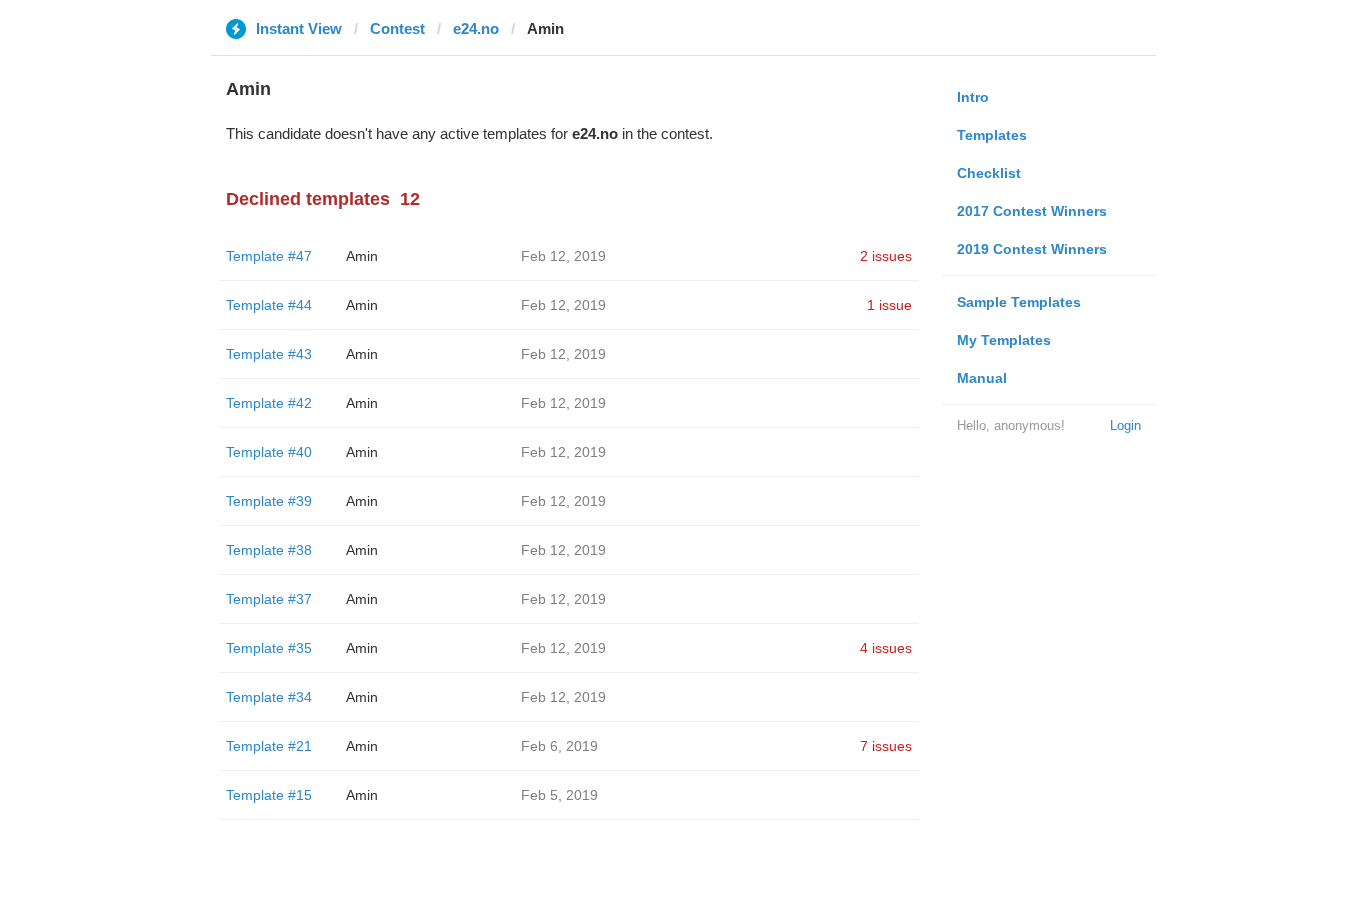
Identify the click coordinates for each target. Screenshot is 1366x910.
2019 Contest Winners (1032, 249)
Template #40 (269, 452)
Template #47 (269, 256)
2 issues (886, 256)
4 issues (886, 648)
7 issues (886, 746)
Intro (973, 97)
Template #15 (269, 795)
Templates (992, 135)
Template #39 (269, 501)
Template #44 (269, 305)
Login (1125, 425)
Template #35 (269, 648)
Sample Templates (1019, 302)
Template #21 (269, 746)
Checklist (989, 173)
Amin (362, 256)
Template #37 (269, 599)
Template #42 (269, 403)
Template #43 (269, 354)
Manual (982, 378)
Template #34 (269, 697)
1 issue (889, 305)
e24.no (476, 28)
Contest (397, 28)
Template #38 (269, 550)
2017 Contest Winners (1032, 211)
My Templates (1004, 340)
